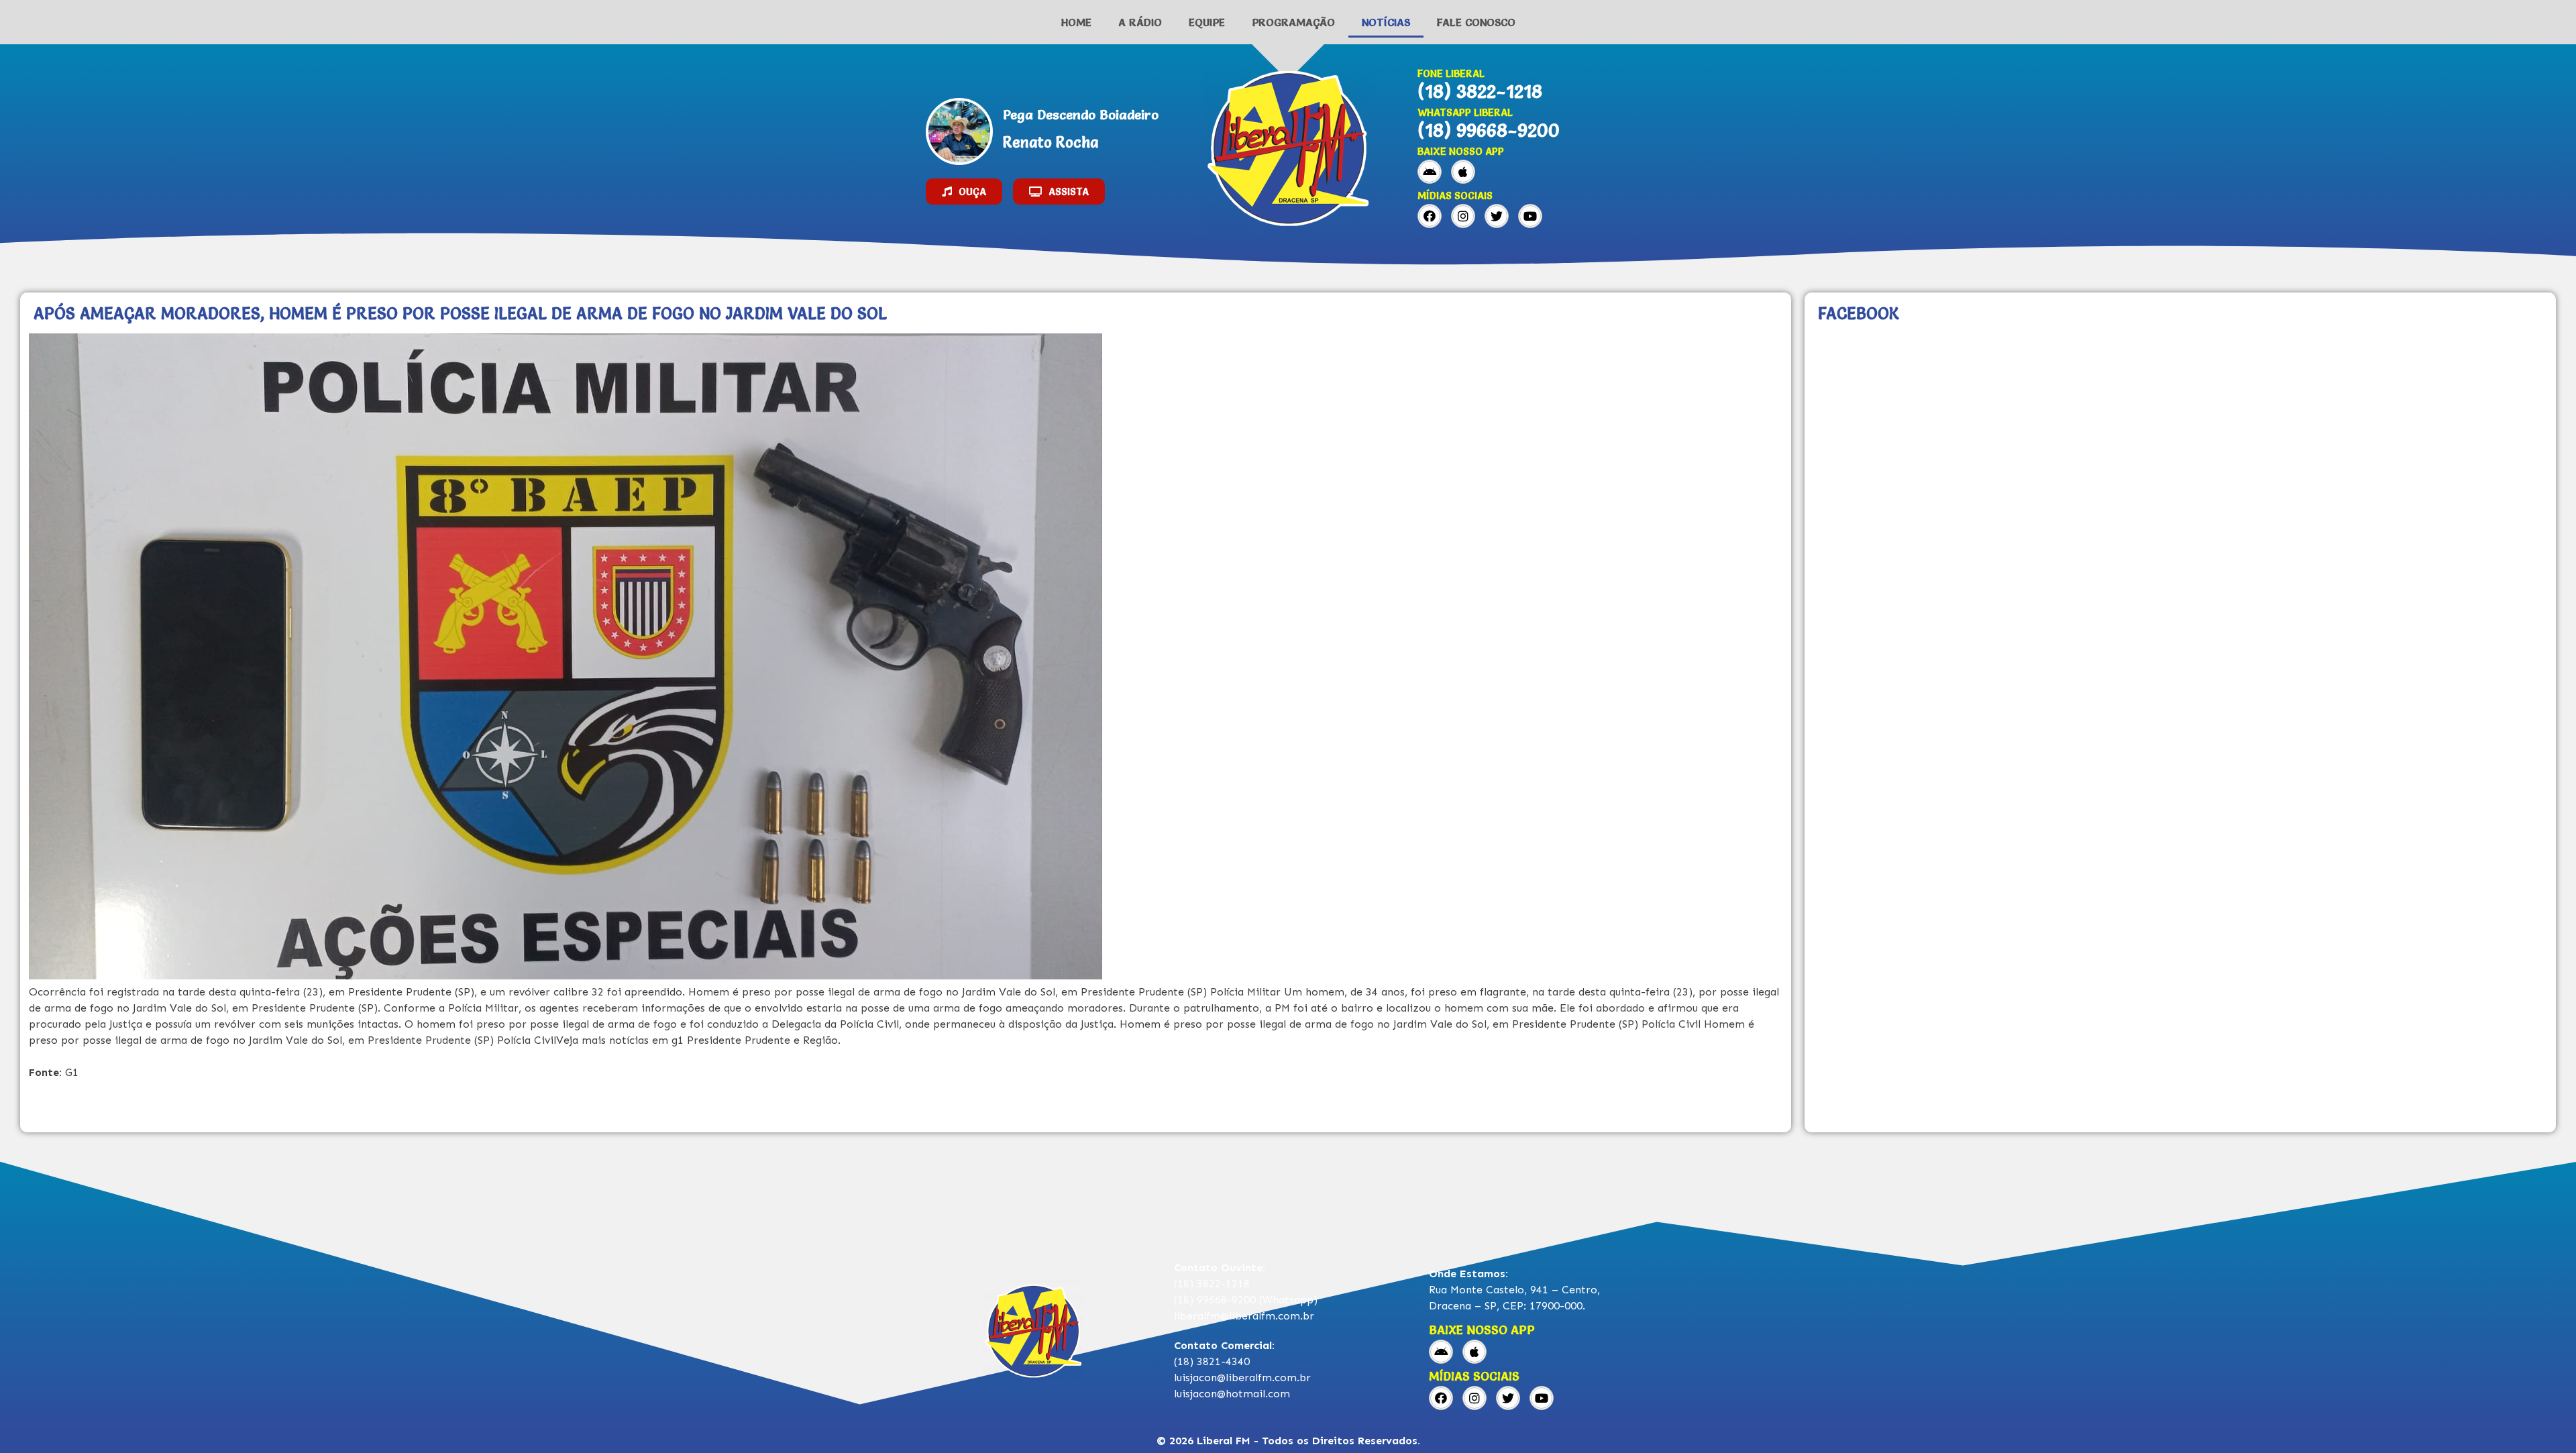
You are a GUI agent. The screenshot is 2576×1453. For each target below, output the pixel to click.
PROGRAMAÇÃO (1293, 22)
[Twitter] (1497, 216)
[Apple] (1463, 172)
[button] (964, 192)
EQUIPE (1207, 22)
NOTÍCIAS (1386, 22)
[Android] (1430, 172)
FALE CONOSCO (1476, 22)
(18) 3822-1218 (1480, 91)
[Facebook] (1430, 216)
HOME (1076, 22)
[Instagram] (1463, 216)
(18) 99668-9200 (1489, 130)
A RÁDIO (1140, 22)
